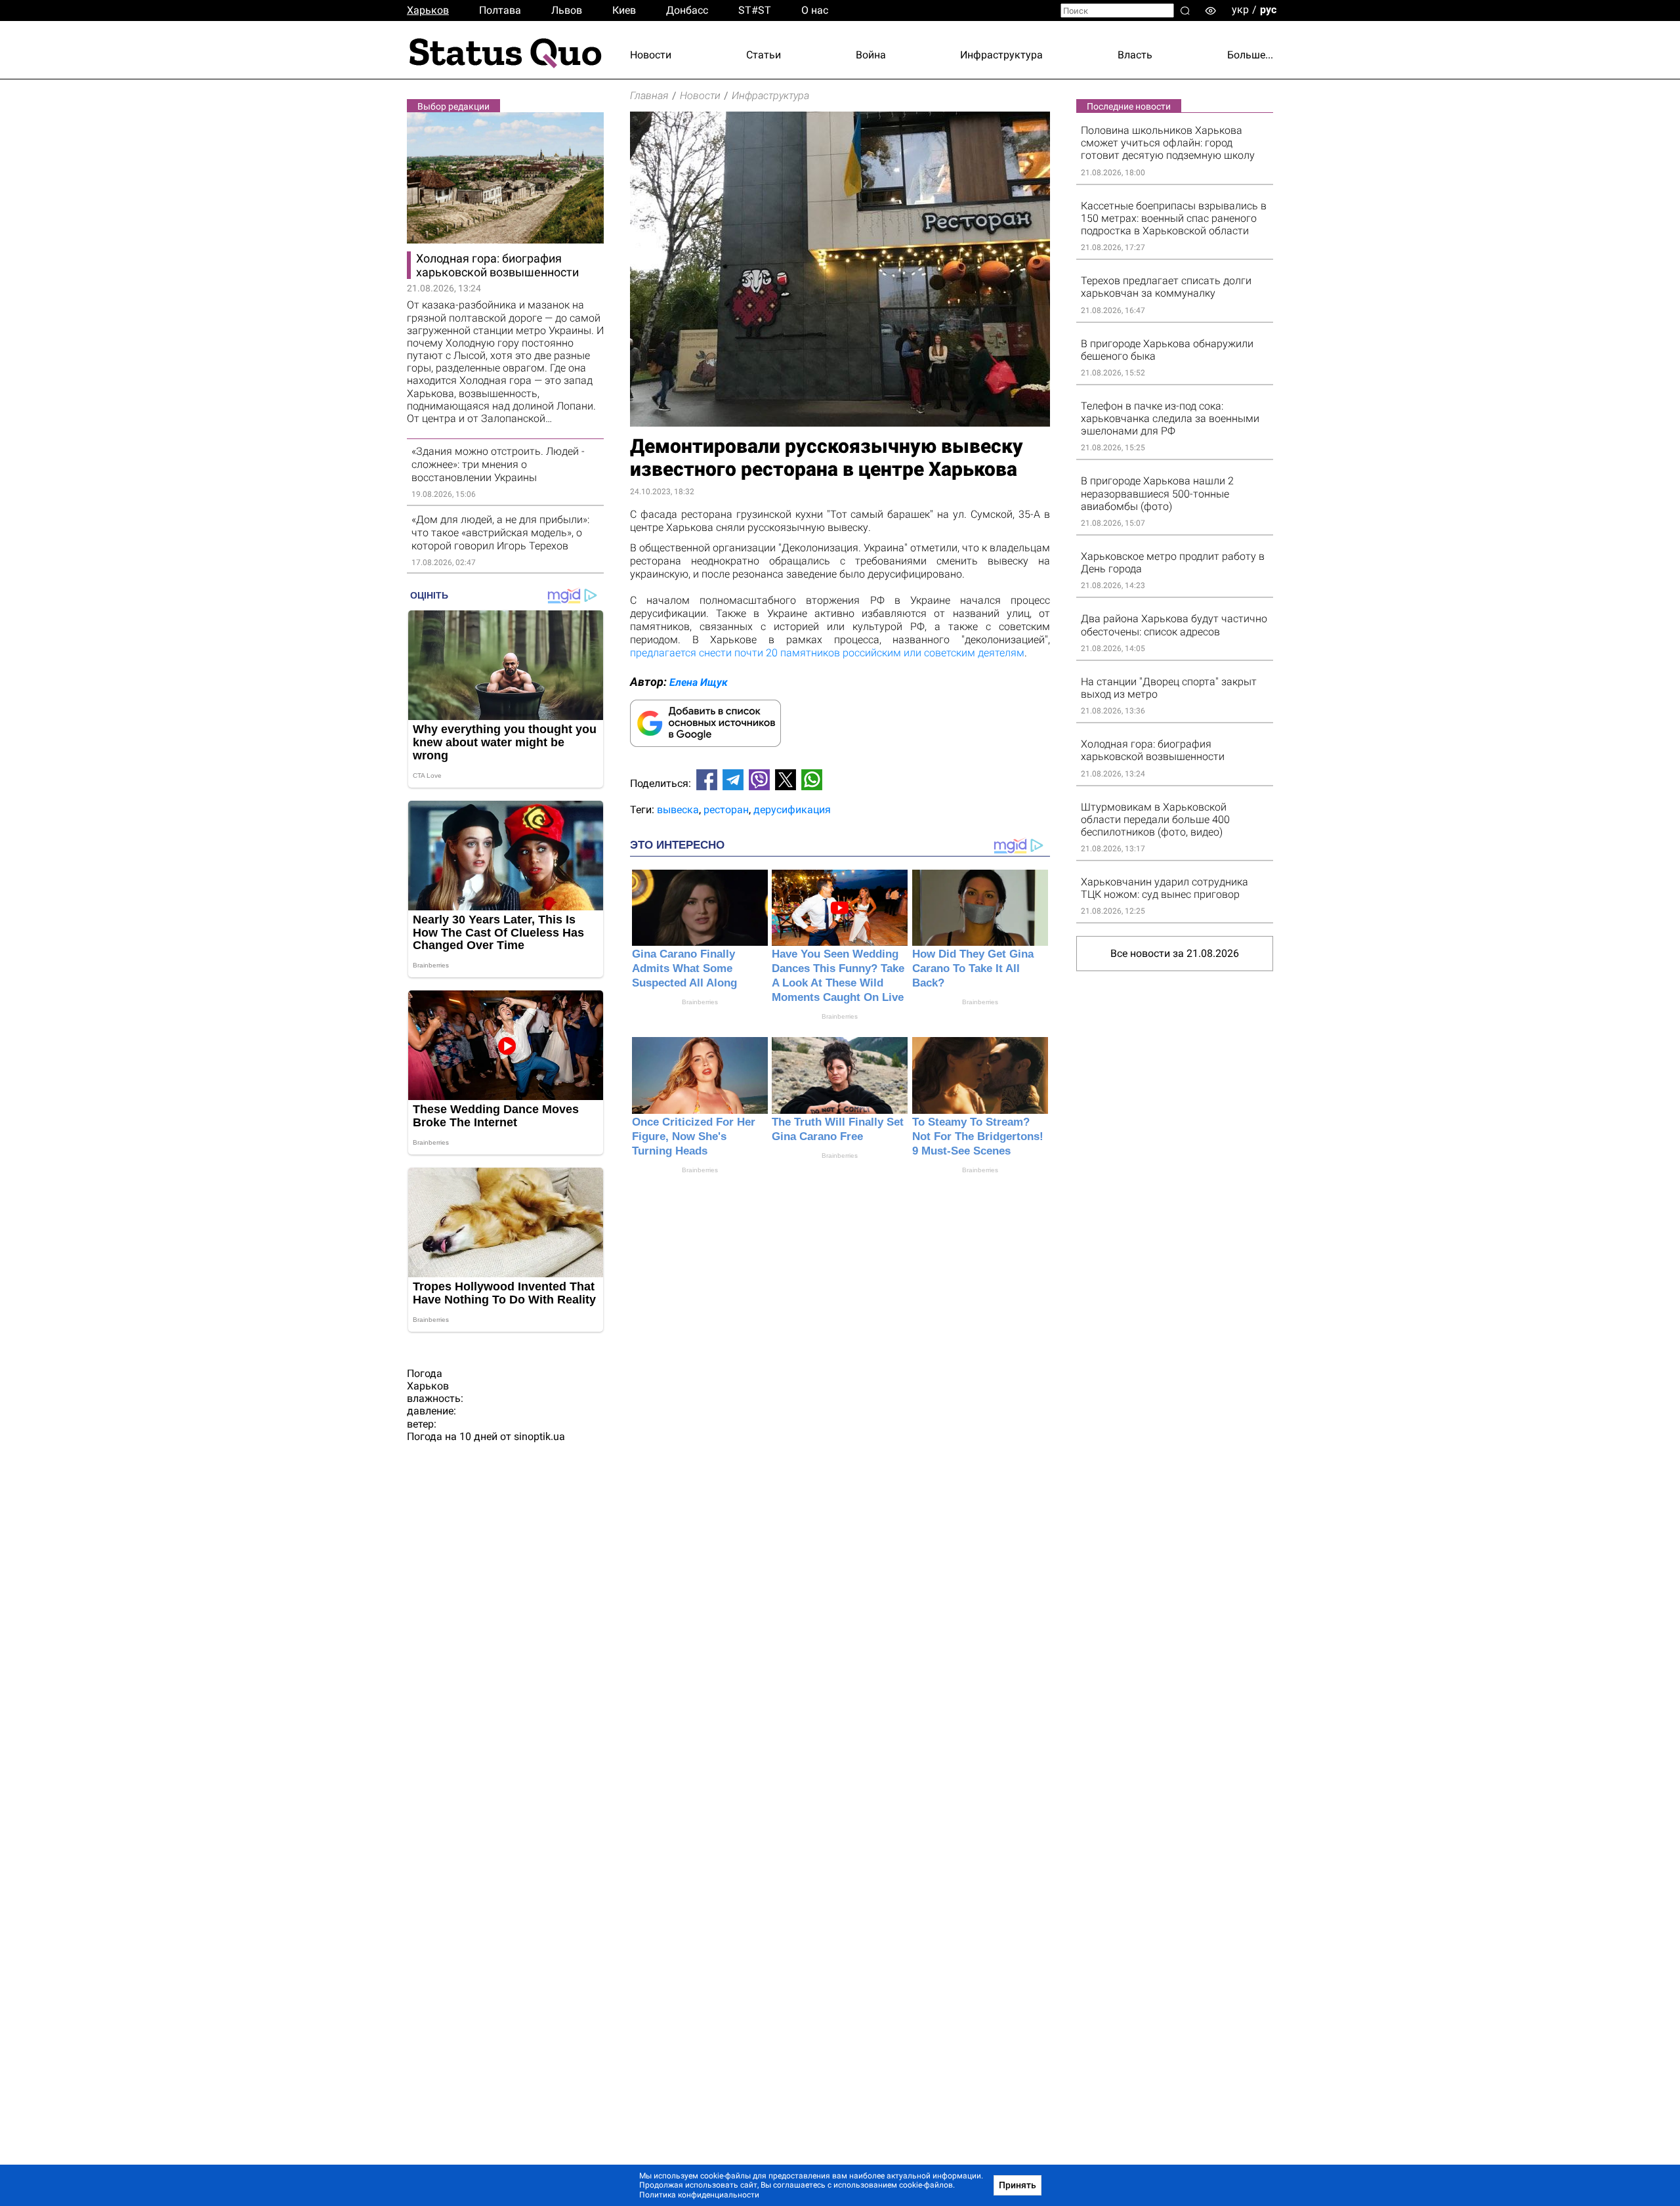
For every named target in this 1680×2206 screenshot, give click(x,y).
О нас (815, 10)
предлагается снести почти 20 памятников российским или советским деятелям (827, 653)
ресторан (726, 810)
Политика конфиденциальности (699, 2195)
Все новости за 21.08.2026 (1175, 953)
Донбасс (687, 10)
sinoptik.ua (539, 1436)
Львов (567, 10)
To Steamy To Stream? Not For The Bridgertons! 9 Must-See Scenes (978, 1136)
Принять (1018, 2185)
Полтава (500, 10)
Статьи (764, 55)
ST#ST (755, 10)
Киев (624, 10)
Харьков (428, 10)
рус (1268, 10)
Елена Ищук (699, 682)
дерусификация (792, 810)
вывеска (678, 810)
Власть (1135, 55)
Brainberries (700, 1002)
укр (1240, 10)
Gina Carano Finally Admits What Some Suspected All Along (684, 968)
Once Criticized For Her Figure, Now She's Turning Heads (694, 1136)
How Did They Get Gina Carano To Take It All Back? (973, 968)
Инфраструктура (1001, 55)
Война (871, 55)
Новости (651, 55)
